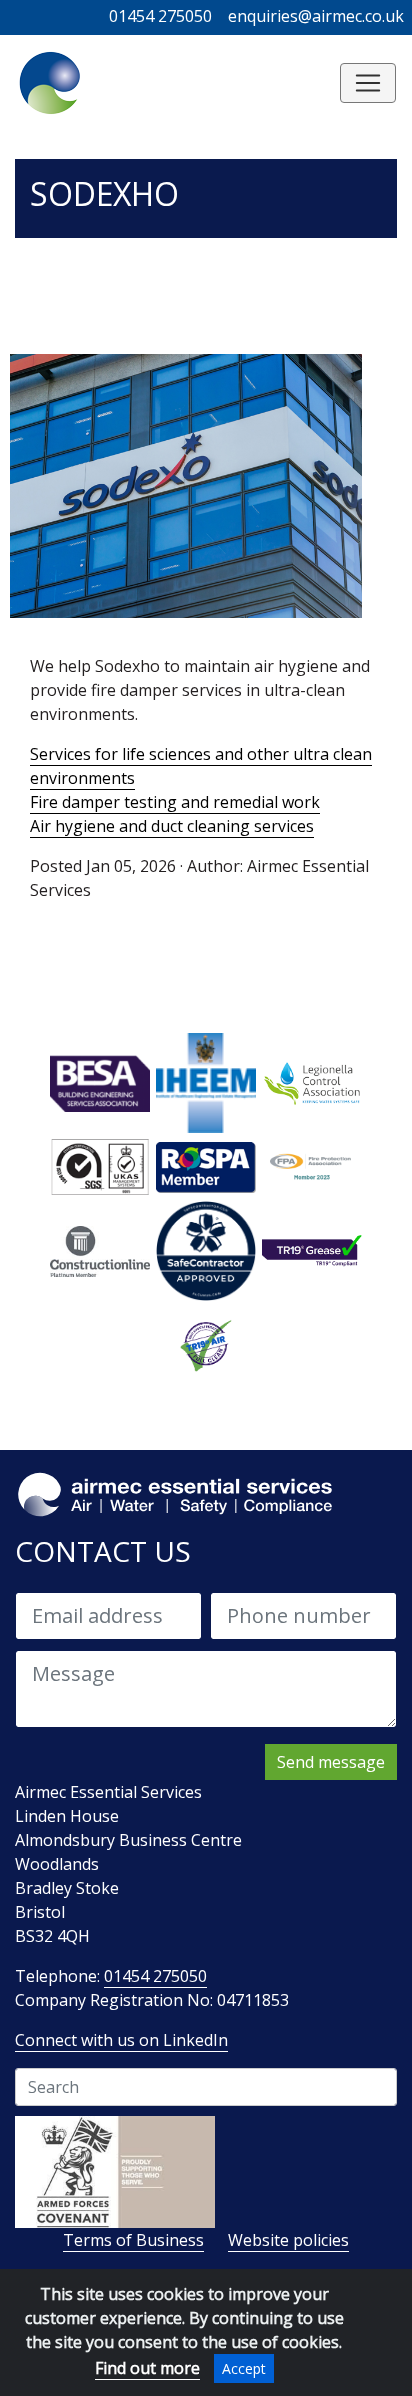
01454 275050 (160, 16)
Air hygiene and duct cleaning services (172, 826)
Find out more (147, 2368)
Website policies (288, 2240)
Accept (244, 2368)
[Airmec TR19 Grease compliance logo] (312, 1250)
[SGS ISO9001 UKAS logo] (100, 1166)
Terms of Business (133, 2240)
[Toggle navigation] (368, 83)
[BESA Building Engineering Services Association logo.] (100, 1082)
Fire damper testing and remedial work (175, 802)
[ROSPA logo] (206, 1166)
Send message (331, 1762)
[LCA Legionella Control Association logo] (312, 1082)
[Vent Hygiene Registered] (206, 1343)
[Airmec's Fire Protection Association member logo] (312, 1166)
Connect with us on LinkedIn (121, 2040)
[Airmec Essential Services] (51, 83)
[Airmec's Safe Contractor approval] (206, 1250)
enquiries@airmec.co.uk (316, 16)
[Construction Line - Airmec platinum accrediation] (100, 1250)
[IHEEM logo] (206, 1082)
